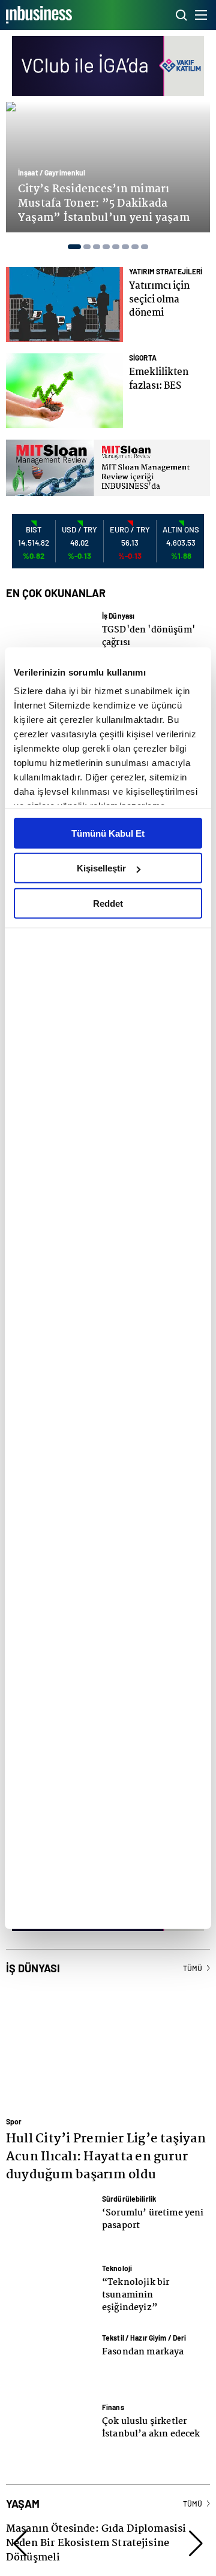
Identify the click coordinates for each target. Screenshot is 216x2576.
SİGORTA (143, 358)
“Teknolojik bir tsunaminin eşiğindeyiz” (136, 2295)
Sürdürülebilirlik (129, 2199)
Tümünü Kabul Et (108, 833)
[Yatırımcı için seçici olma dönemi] (64, 304)
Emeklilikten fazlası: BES (159, 379)
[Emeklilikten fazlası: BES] (64, 391)
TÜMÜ (193, 1968)
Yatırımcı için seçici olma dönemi (159, 299)
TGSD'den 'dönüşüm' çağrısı (148, 636)
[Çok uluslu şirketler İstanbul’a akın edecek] (51, 2432)
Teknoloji (117, 2268)
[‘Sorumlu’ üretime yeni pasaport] (51, 2223)
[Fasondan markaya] (51, 2362)
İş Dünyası (118, 616)
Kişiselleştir (101, 868)
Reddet (108, 903)
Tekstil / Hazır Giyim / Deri (144, 2338)
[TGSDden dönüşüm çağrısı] (51, 640)
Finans (113, 2407)
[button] (71, 247)
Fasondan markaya (143, 2352)
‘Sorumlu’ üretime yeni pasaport (153, 2219)
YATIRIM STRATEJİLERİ (166, 271)
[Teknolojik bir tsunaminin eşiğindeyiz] (51, 2293)
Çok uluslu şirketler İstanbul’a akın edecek (151, 2428)
